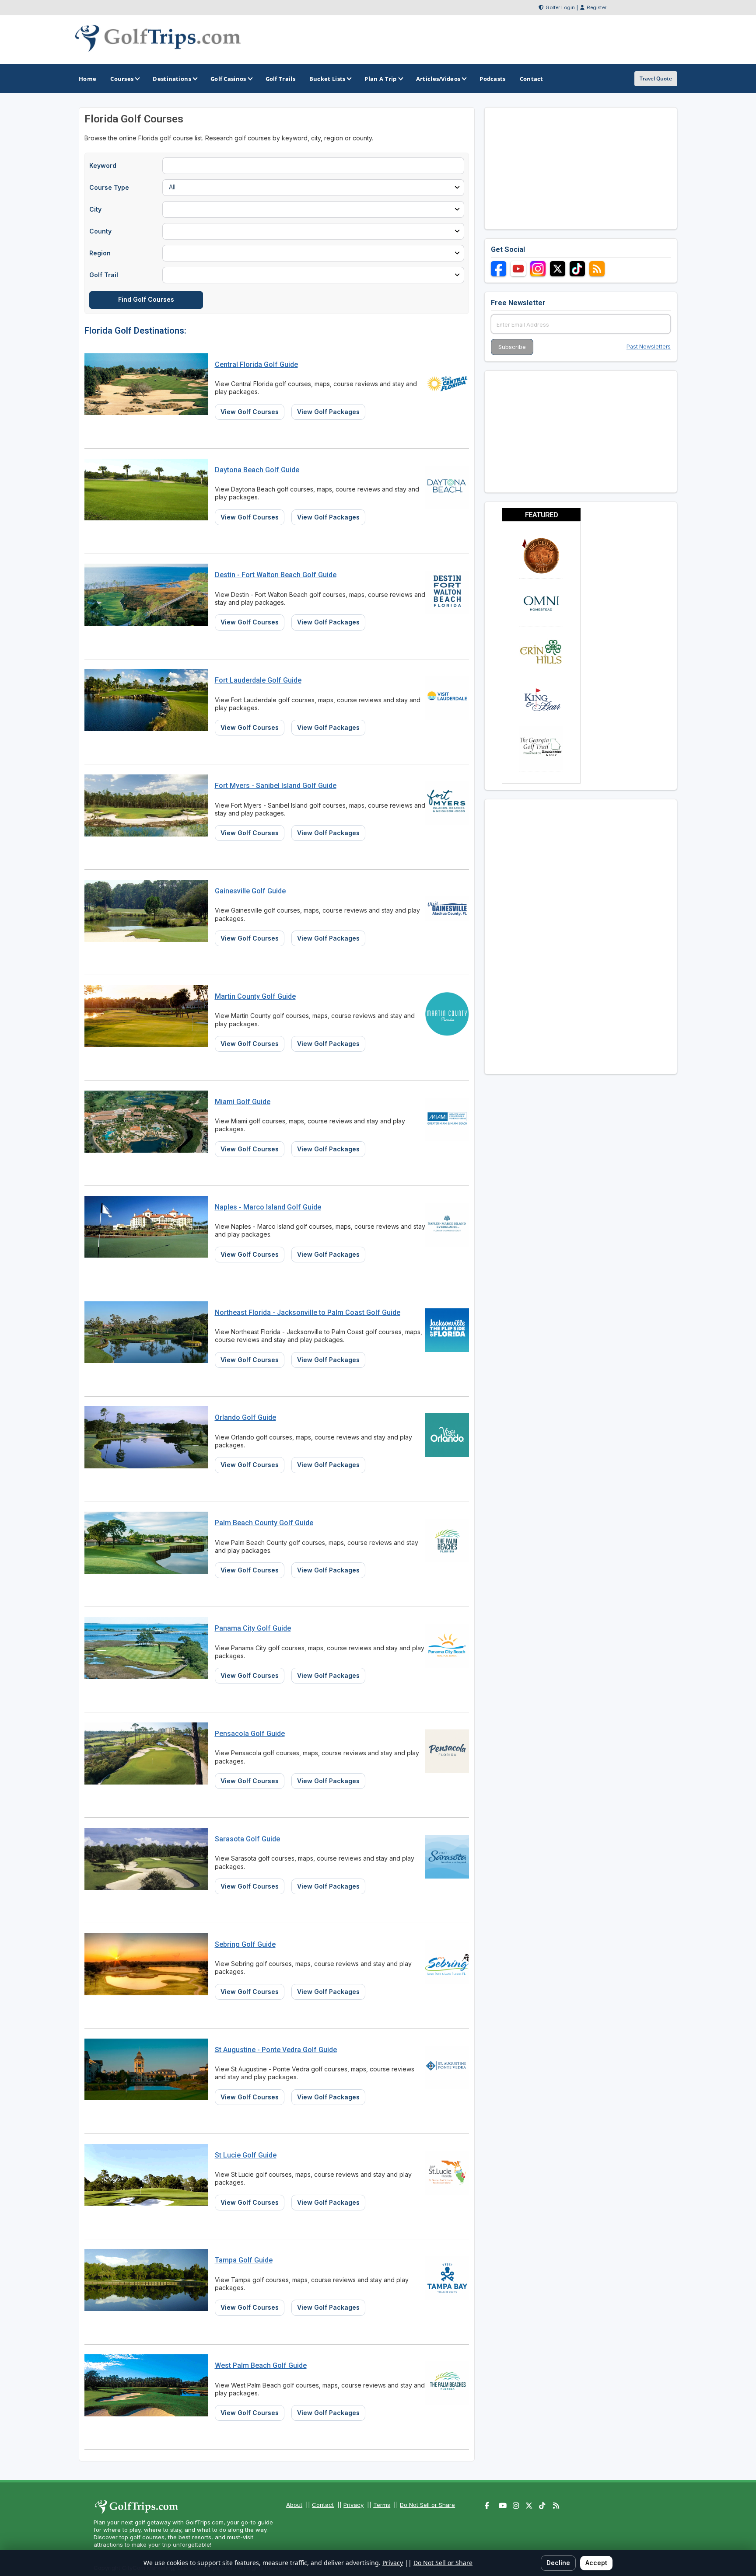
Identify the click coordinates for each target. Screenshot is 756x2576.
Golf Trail (104, 275)
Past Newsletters (649, 347)
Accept (596, 2563)
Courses (122, 79)
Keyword (103, 166)
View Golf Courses (250, 412)
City (95, 209)
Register (597, 7)
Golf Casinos (228, 79)
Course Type (109, 187)
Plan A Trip (380, 79)
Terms (382, 2505)
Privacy (353, 2505)
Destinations (172, 79)
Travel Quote (656, 78)
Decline (558, 2563)
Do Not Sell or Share (427, 2505)
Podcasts (492, 79)
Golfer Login (560, 7)
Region (100, 253)
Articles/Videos (438, 79)
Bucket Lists (327, 79)
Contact (323, 2505)
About (294, 2505)
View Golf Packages (328, 412)
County (100, 231)
